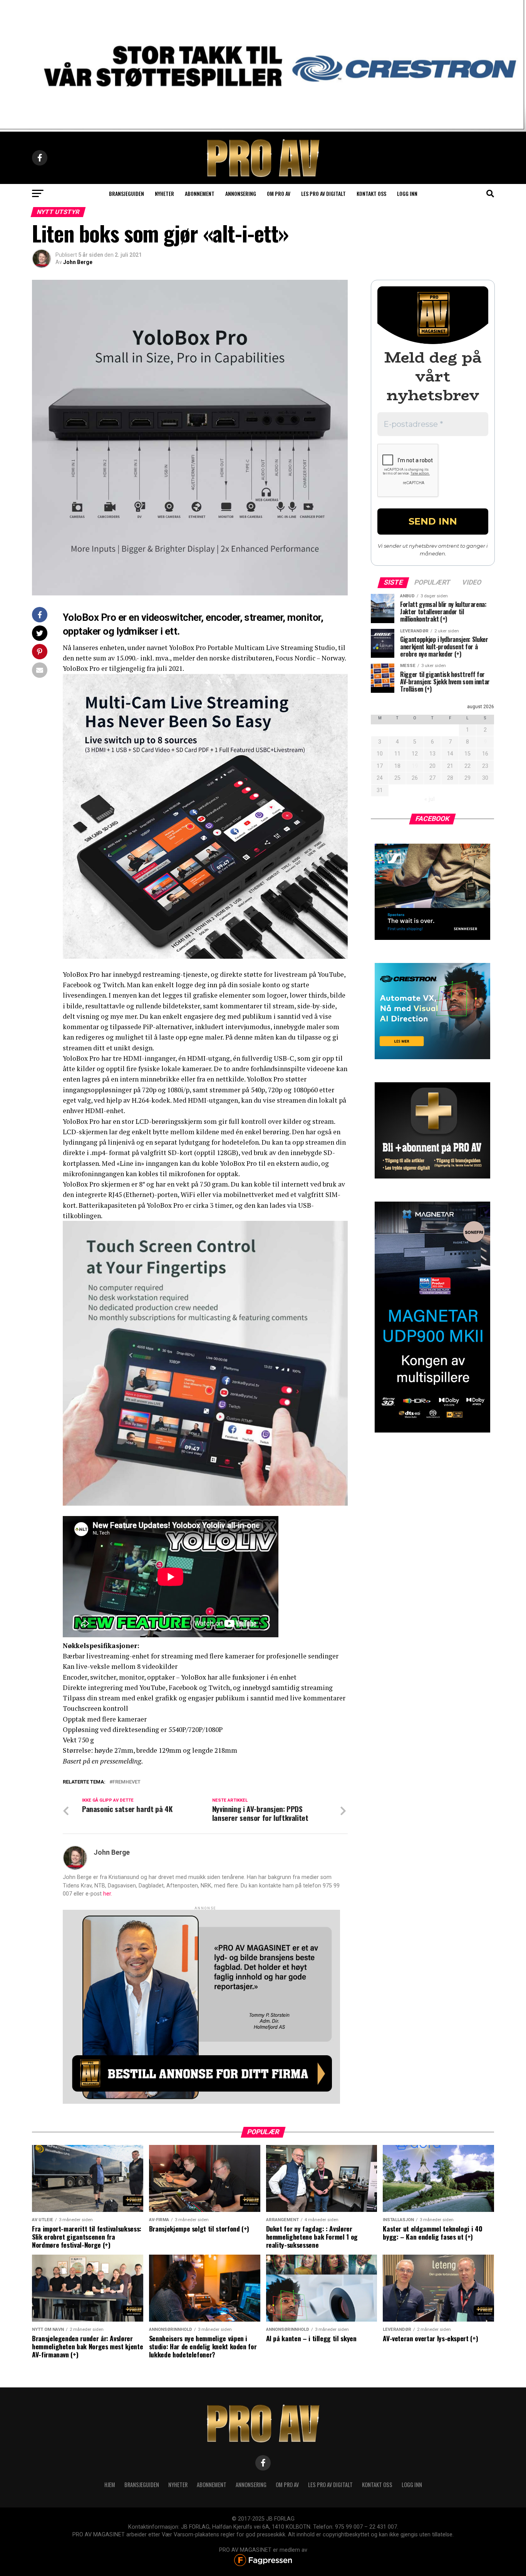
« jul (430, 799)
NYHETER (178, 2485)
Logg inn (407, 193)
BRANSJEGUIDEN (142, 2485)
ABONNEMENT (212, 2485)
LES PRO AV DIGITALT (323, 193)
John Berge (78, 262)
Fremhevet (126, 1782)
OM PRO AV (287, 2485)
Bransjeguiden (126, 193)
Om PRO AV (279, 193)
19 (415, 766)
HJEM (110, 2485)
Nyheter (164, 193)
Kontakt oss (371, 193)
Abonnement (200, 193)
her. (108, 1894)
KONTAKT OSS (377, 2485)
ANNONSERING (241, 193)
